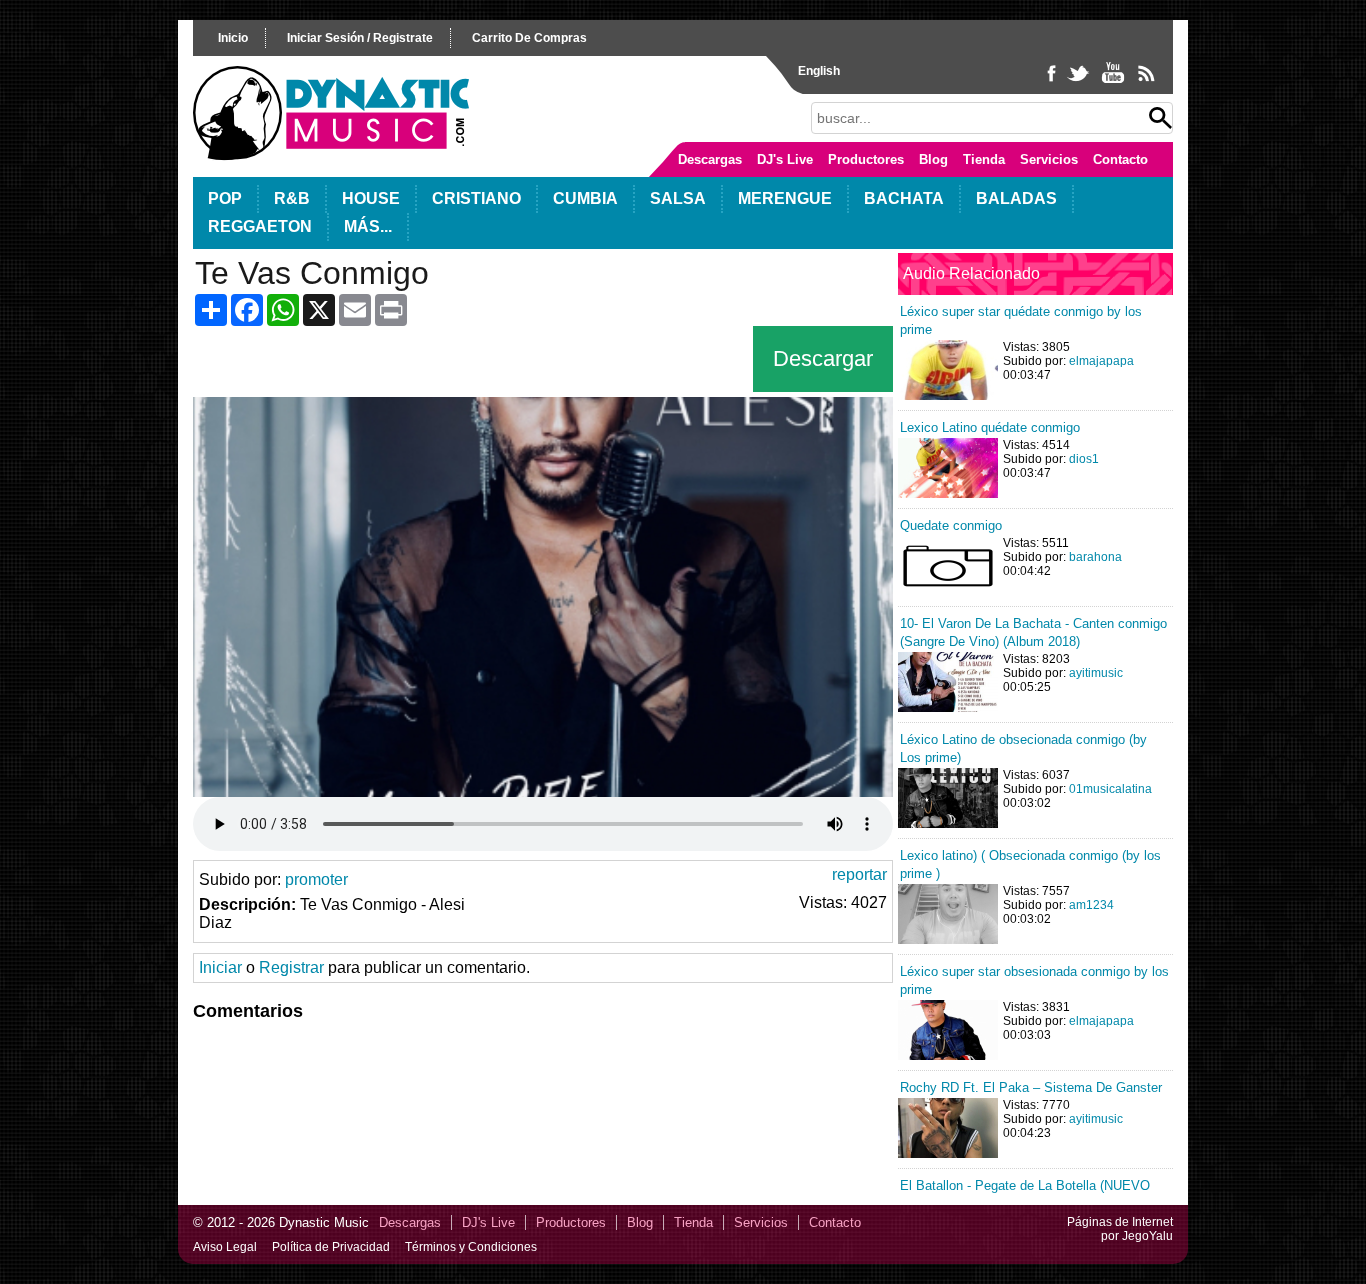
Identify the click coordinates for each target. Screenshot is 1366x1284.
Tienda (984, 159)
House (371, 198)
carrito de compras (529, 38)
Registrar (291, 967)
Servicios (1049, 159)
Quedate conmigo (951, 525)
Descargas (710, 159)
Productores (866, 159)
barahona (1095, 557)
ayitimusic (1096, 673)
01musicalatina (1110, 789)
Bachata (904, 198)
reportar (859, 874)
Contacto (1120, 159)
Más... (368, 226)
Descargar (823, 358)
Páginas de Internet (1120, 1222)
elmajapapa (1101, 361)
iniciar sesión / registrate (360, 38)
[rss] (1145, 82)
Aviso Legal (225, 1247)
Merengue (785, 198)
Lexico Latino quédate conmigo (990, 427)
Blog (933, 159)
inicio (233, 38)
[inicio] (331, 155)
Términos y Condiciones (471, 1247)
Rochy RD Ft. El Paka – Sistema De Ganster (1031, 1087)
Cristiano (476, 198)
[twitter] (1080, 82)
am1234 (1091, 905)
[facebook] (1053, 82)
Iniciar (220, 967)
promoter (316, 879)
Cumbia (585, 198)
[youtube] (1114, 82)
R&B (292, 198)
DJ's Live (785, 159)
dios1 (1084, 459)
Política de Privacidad (331, 1247)
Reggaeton (260, 226)
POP (225, 198)
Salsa (678, 198)
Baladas (1016, 198)
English (819, 71)
